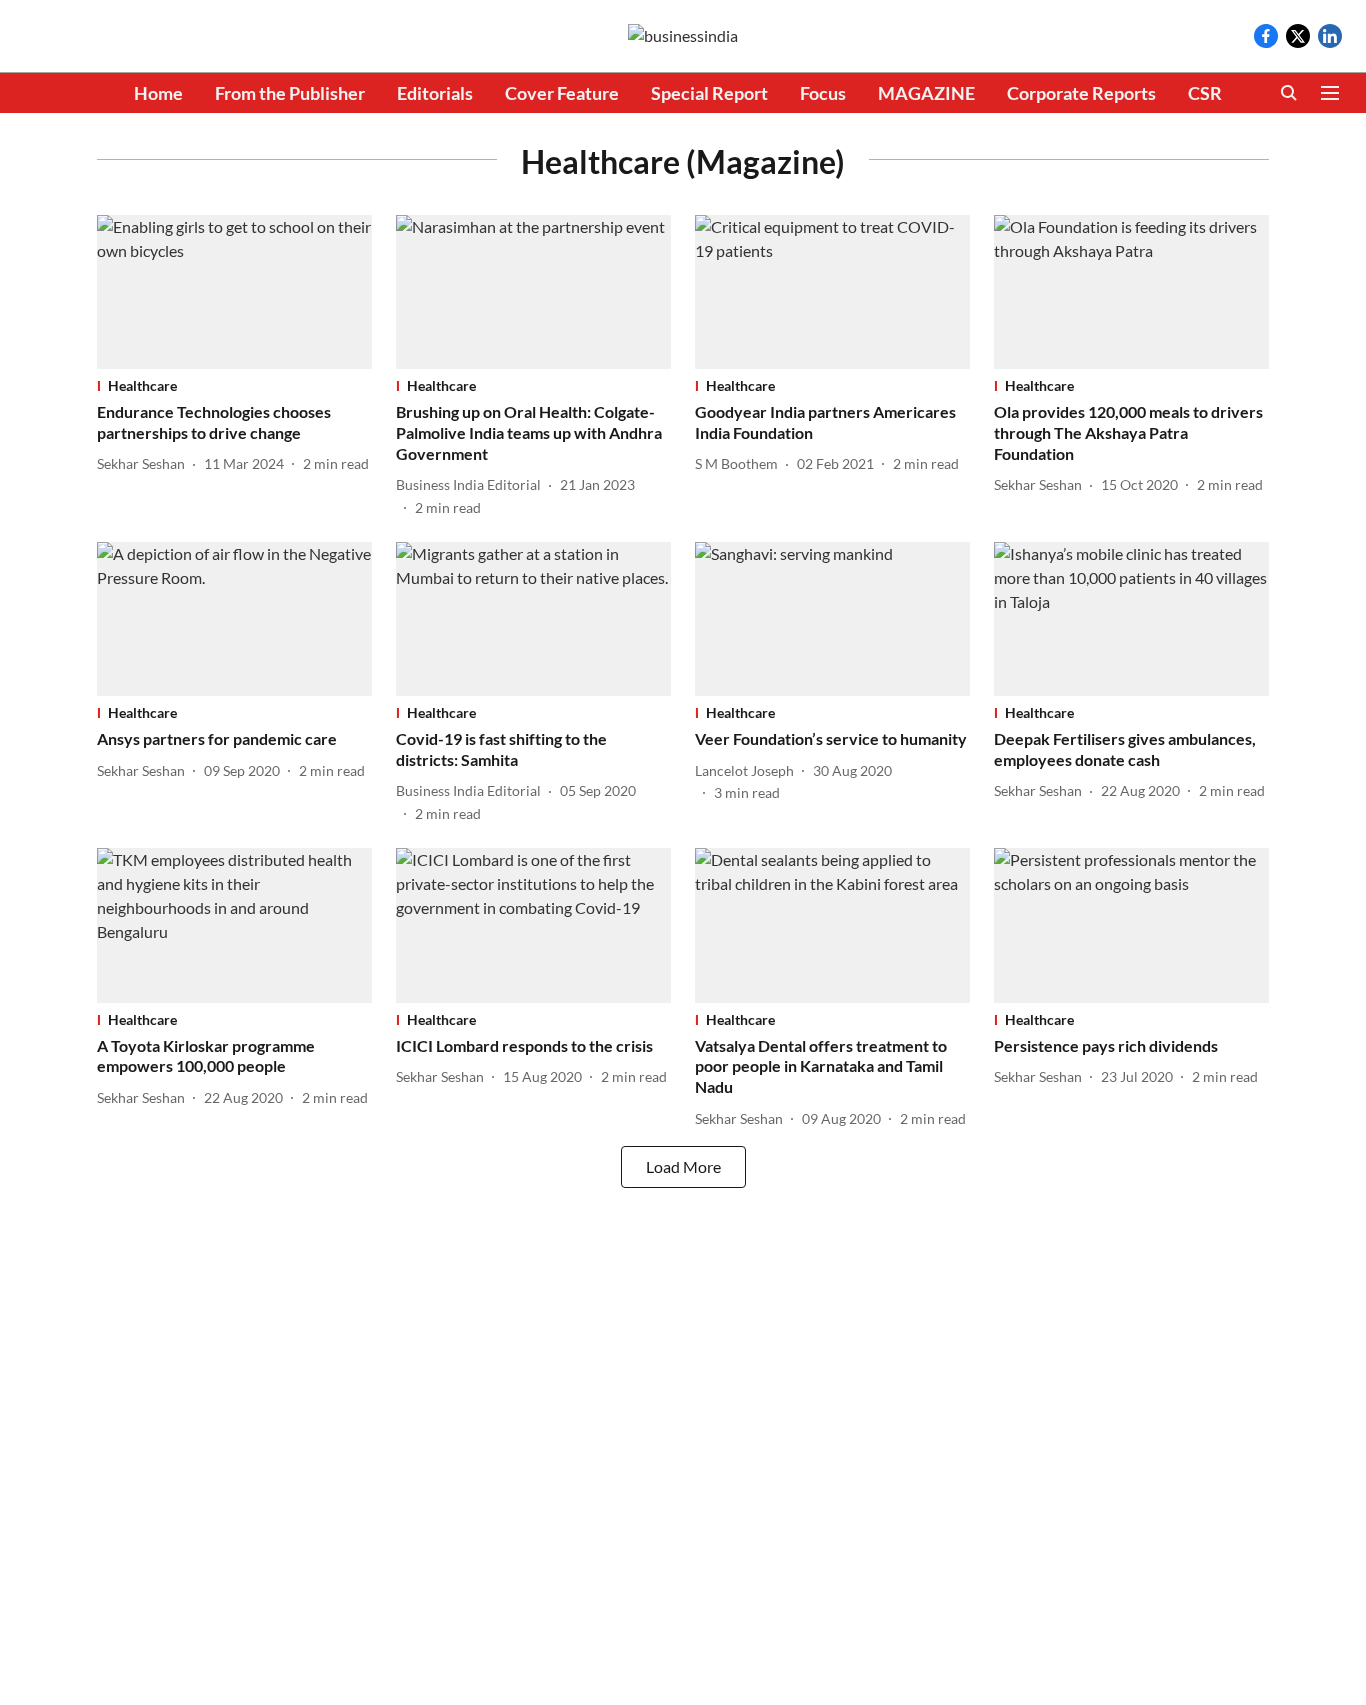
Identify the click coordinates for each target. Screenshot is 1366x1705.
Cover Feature (562, 93)
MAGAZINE (926, 93)
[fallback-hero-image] (234, 292)
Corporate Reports (1081, 93)
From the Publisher (290, 93)
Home (158, 93)
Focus (823, 93)
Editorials (435, 93)
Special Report (709, 93)
